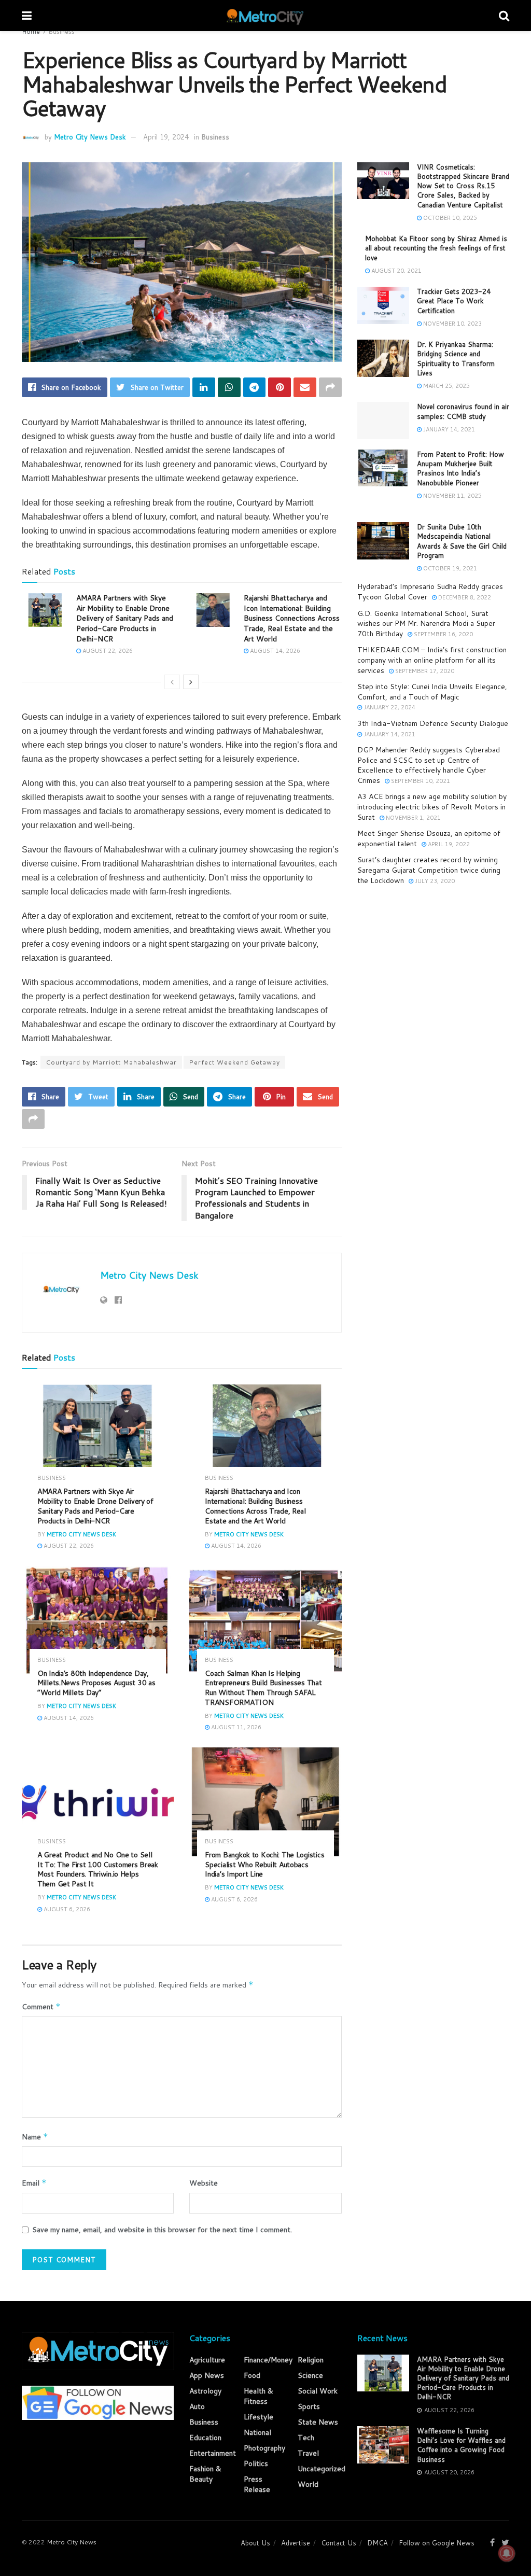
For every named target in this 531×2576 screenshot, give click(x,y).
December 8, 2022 (464, 597)
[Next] (191, 682)
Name (35, 2137)
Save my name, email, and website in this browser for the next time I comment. (162, 2230)
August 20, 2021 (396, 271)
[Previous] (172, 682)
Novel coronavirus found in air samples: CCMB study (463, 411)
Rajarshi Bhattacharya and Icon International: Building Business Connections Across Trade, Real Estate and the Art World (292, 618)
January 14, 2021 (448, 429)
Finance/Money (268, 2360)
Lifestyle (258, 2417)
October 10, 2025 (449, 218)
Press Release (257, 2484)
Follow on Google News (437, 2543)
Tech (306, 2438)
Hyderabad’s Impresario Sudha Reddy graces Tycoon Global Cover (430, 592)
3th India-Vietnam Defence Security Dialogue (433, 723)
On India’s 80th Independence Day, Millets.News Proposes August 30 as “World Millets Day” (96, 1683)
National (257, 2432)
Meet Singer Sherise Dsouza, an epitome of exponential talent (429, 838)
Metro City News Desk (90, 137)
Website (204, 2183)
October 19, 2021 (449, 568)
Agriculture (207, 2360)
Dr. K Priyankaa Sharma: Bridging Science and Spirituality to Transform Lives (456, 359)
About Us (255, 2543)
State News (318, 2422)
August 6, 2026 (66, 1909)
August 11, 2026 (235, 1727)
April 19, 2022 (448, 844)
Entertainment (213, 2453)
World (308, 2484)
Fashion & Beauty (205, 2474)
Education (205, 2438)
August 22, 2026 (107, 651)
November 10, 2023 (452, 324)
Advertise (296, 2543)
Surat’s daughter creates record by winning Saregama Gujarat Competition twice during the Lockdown (429, 870)
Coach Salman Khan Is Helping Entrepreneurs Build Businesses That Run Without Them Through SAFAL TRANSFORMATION (263, 1688)
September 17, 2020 (424, 671)
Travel (308, 2453)
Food (252, 2375)
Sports (309, 2406)
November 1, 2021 (413, 818)
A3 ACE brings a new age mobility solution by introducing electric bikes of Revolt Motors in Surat (432, 807)
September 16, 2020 (443, 634)
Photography (264, 2448)
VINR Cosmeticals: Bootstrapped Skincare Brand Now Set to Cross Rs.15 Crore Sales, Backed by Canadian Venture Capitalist (463, 186)
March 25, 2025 (446, 386)
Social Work (318, 2391)
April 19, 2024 (166, 137)
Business (61, 31)
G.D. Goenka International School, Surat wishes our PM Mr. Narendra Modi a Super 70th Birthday (426, 624)
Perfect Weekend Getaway (234, 1062)
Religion (311, 2360)
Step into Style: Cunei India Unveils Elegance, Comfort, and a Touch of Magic (432, 692)
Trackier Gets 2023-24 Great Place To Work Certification (454, 301)
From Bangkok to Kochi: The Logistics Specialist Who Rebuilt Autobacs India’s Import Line (264, 1865)
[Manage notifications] (507, 2553)
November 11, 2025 (452, 496)
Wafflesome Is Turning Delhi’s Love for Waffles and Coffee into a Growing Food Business (461, 2445)
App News (207, 2375)
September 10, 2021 (420, 781)
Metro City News (72, 2542)
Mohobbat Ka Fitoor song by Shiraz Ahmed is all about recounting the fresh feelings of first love (436, 248)
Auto (197, 2406)
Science (310, 2375)
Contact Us (339, 2543)
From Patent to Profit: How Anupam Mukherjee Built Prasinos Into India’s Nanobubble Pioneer (460, 468)
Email (34, 2183)
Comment (41, 2007)
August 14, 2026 (274, 651)
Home (31, 31)
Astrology (205, 2391)
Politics (256, 2463)
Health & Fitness (258, 2396)
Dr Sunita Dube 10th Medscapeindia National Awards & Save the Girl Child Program (462, 541)
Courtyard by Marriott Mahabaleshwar (111, 1062)
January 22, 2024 (389, 707)
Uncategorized (322, 2469)
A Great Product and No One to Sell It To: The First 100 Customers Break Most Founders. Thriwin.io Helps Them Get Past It (98, 1870)
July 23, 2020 (434, 881)
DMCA (378, 2543)
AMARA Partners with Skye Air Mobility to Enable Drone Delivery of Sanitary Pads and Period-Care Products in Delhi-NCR (125, 618)
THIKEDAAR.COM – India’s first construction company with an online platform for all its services (432, 660)
